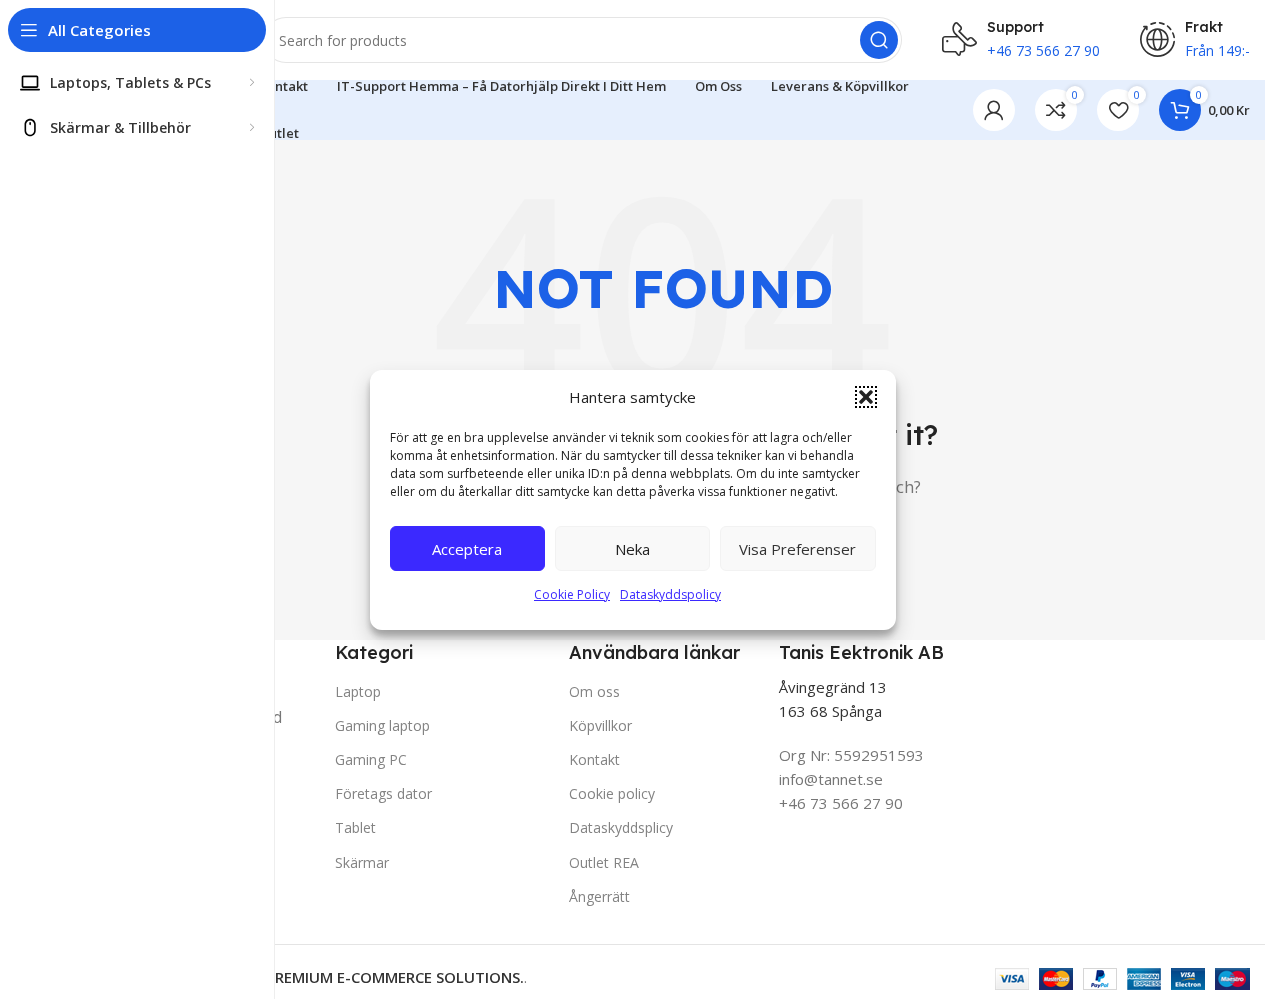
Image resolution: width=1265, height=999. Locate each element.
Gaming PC (371, 759)
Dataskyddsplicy (621, 827)
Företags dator (383, 793)
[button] (866, 397)
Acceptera (467, 548)
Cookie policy (612, 793)
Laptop (358, 691)
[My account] (994, 110)
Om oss (594, 691)
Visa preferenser (797, 548)
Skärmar (362, 862)
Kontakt (594, 759)
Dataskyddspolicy (670, 594)
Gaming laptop (382, 725)
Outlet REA (604, 862)
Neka (632, 548)
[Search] (879, 40)
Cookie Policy (572, 594)
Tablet (355, 827)
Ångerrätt (599, 896)
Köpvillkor (600, 725)
